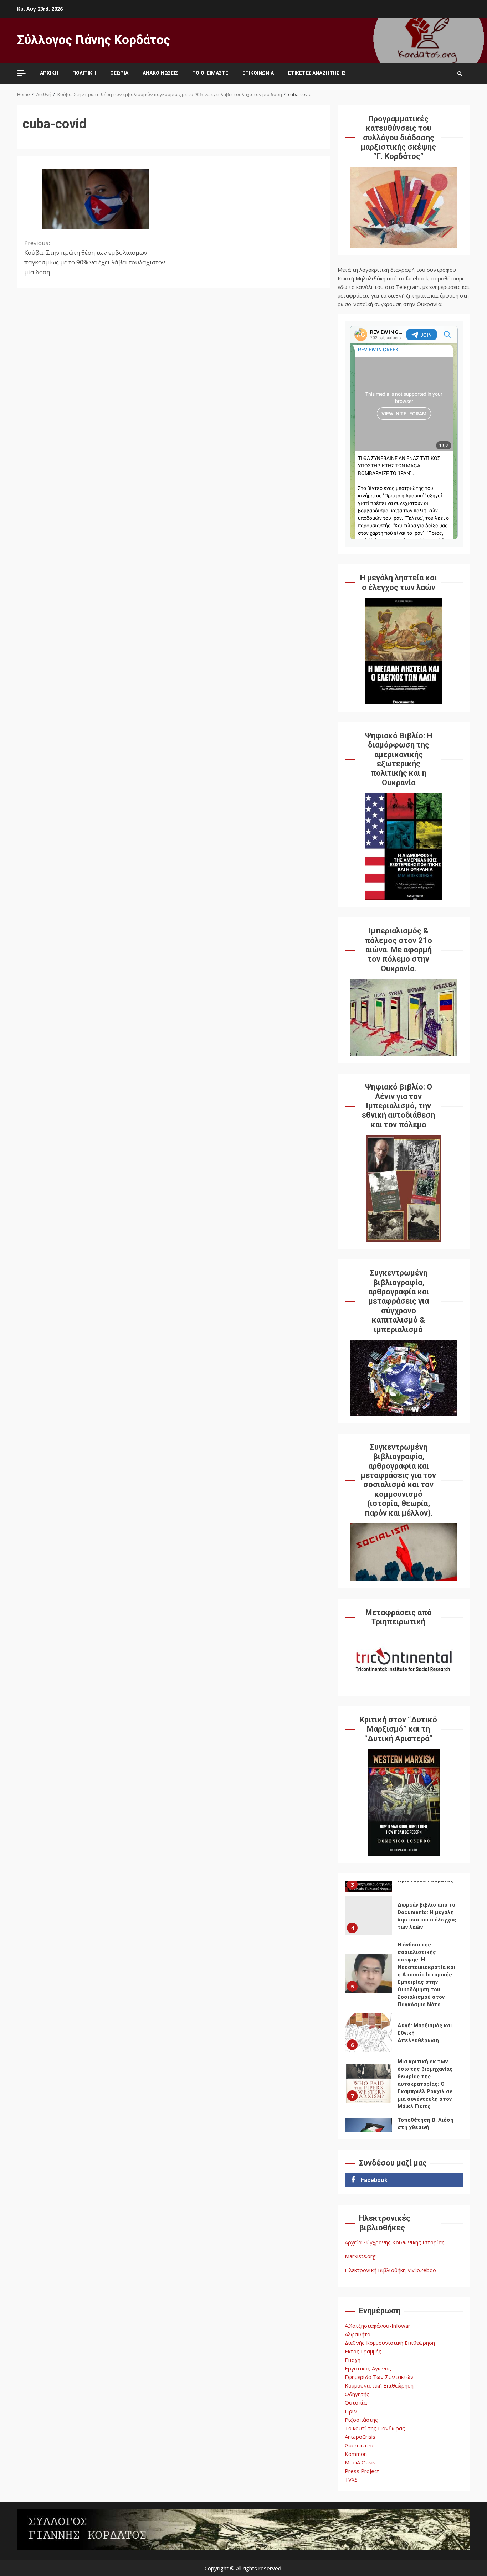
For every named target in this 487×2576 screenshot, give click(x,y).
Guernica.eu (359, 2445)
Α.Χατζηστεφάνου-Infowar (378, 2326)
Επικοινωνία (258, 73)
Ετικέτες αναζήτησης (317, 73)
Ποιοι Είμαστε (210, 73)
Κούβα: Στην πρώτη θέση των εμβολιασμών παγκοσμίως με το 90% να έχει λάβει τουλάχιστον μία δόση (95, 257)
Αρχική (49, 73)
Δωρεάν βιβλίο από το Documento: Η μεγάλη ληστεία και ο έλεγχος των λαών (369, 1915)
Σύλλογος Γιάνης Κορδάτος (94, 40)
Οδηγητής (357, 2394)
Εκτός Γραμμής (363, 2351)
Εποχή (353, 2360)
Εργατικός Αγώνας (368, 2368)
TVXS (351, 2479)
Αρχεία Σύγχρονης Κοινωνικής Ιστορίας (395, 2242)
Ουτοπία (356, 2402)
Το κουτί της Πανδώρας (375, 2428)
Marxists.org (360, 2256)
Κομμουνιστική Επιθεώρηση (379, 2385)
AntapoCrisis (360, 2437)
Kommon (356, 2454)
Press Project (362, 2471)
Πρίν (351, 2411)
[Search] (460, 73)
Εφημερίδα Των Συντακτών (379, 2377)
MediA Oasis (360, 2462)
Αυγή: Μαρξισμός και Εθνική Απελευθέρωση (369, 2032)
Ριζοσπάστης (361, 2420)
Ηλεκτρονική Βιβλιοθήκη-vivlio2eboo (390, 2270)
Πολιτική (84, 73)
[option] (404, 1917)
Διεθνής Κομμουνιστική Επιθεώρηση (390, 2343)
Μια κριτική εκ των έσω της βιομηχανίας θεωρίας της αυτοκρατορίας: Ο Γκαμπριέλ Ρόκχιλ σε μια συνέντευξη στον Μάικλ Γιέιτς (369, 2083)
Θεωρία (119, 73)
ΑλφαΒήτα (358, 2334)
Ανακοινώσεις (160, 73)
